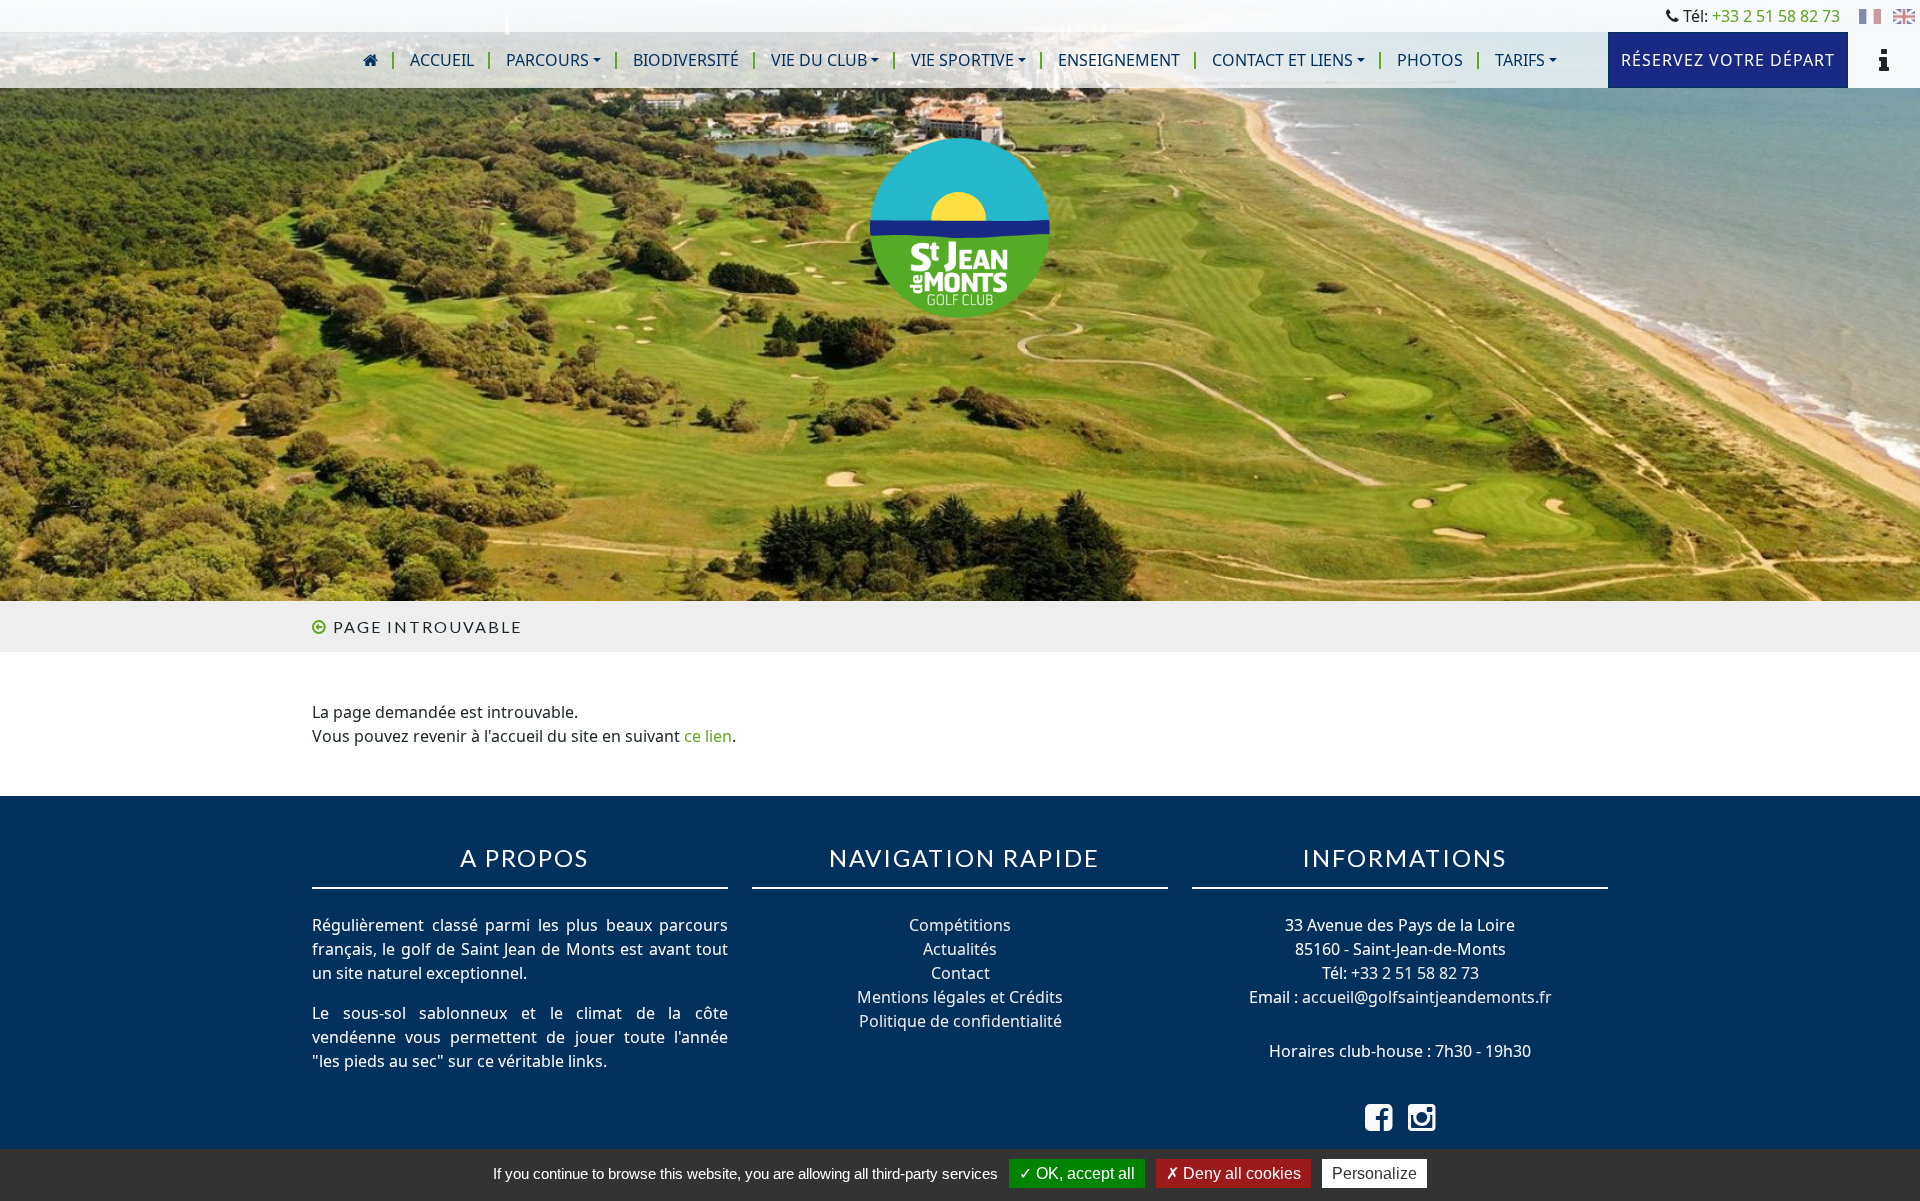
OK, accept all (1083, 1173)
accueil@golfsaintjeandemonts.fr (1427, 997)
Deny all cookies (1240, 1173)
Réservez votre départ (1728, 60)
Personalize (1374, 1173)
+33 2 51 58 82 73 (1776, 16)
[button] (553, 60)
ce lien (708, 736)
